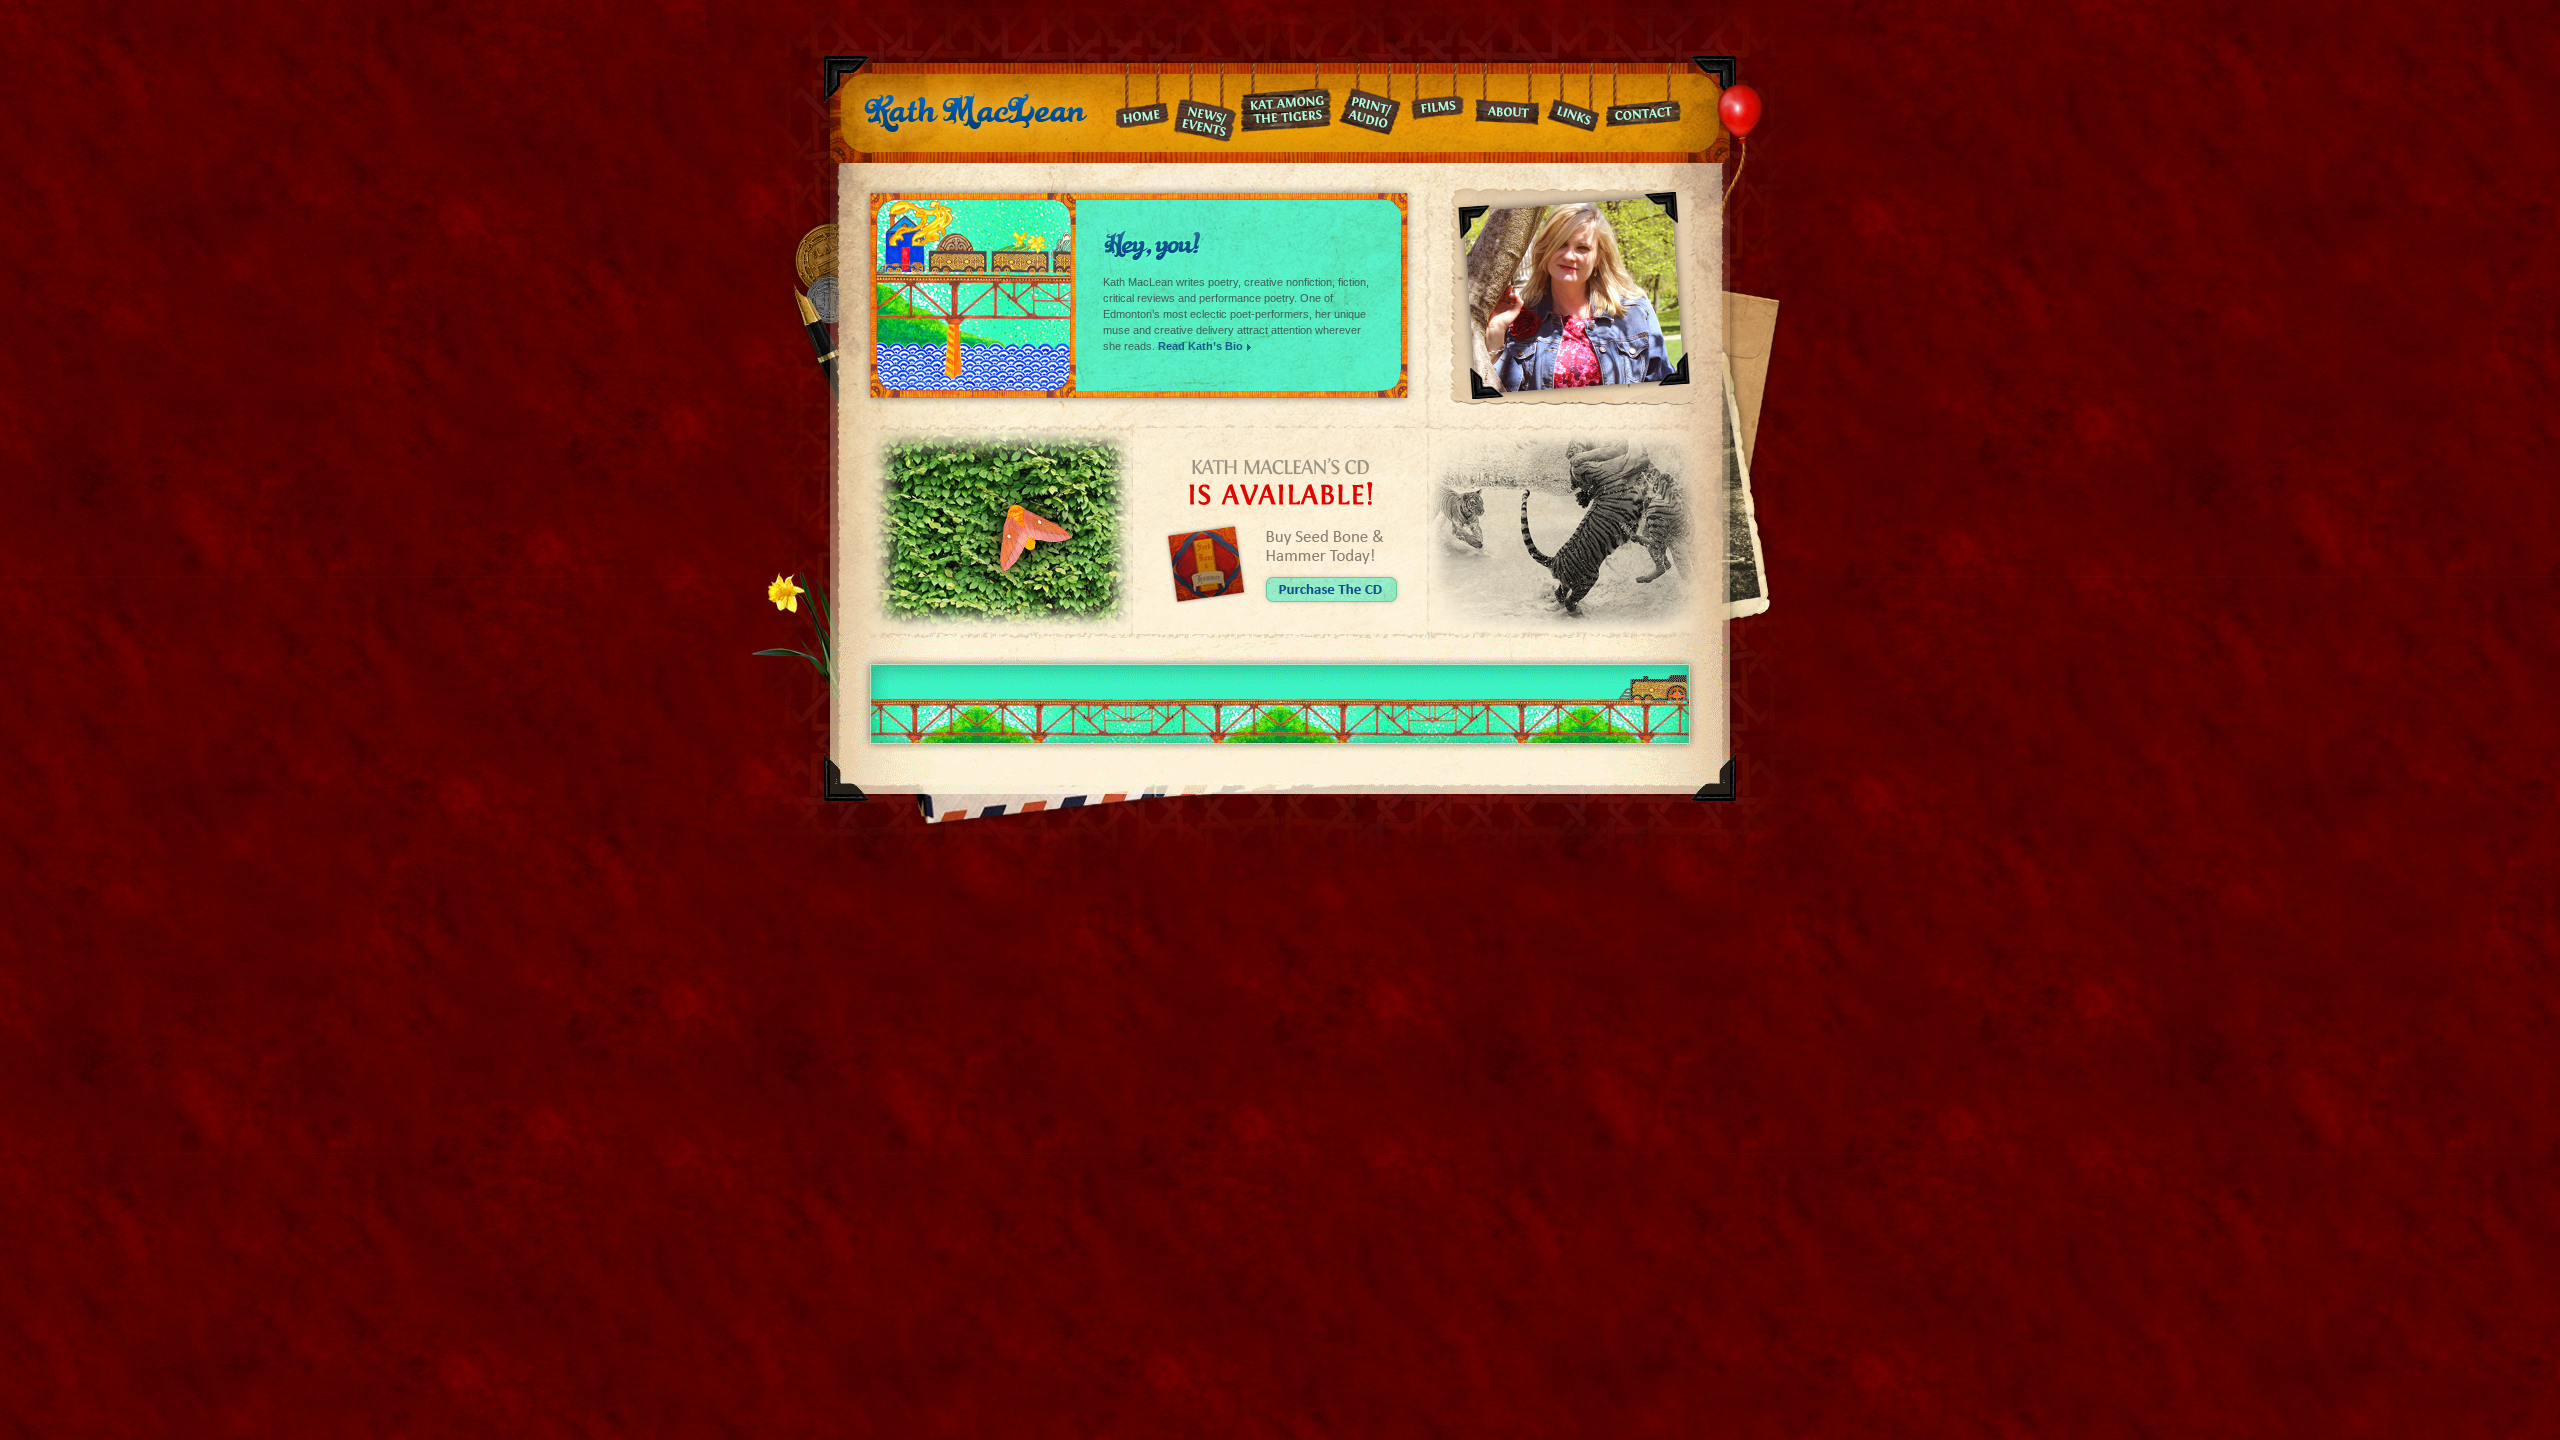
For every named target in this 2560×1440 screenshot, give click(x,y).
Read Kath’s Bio (1200, 346)
